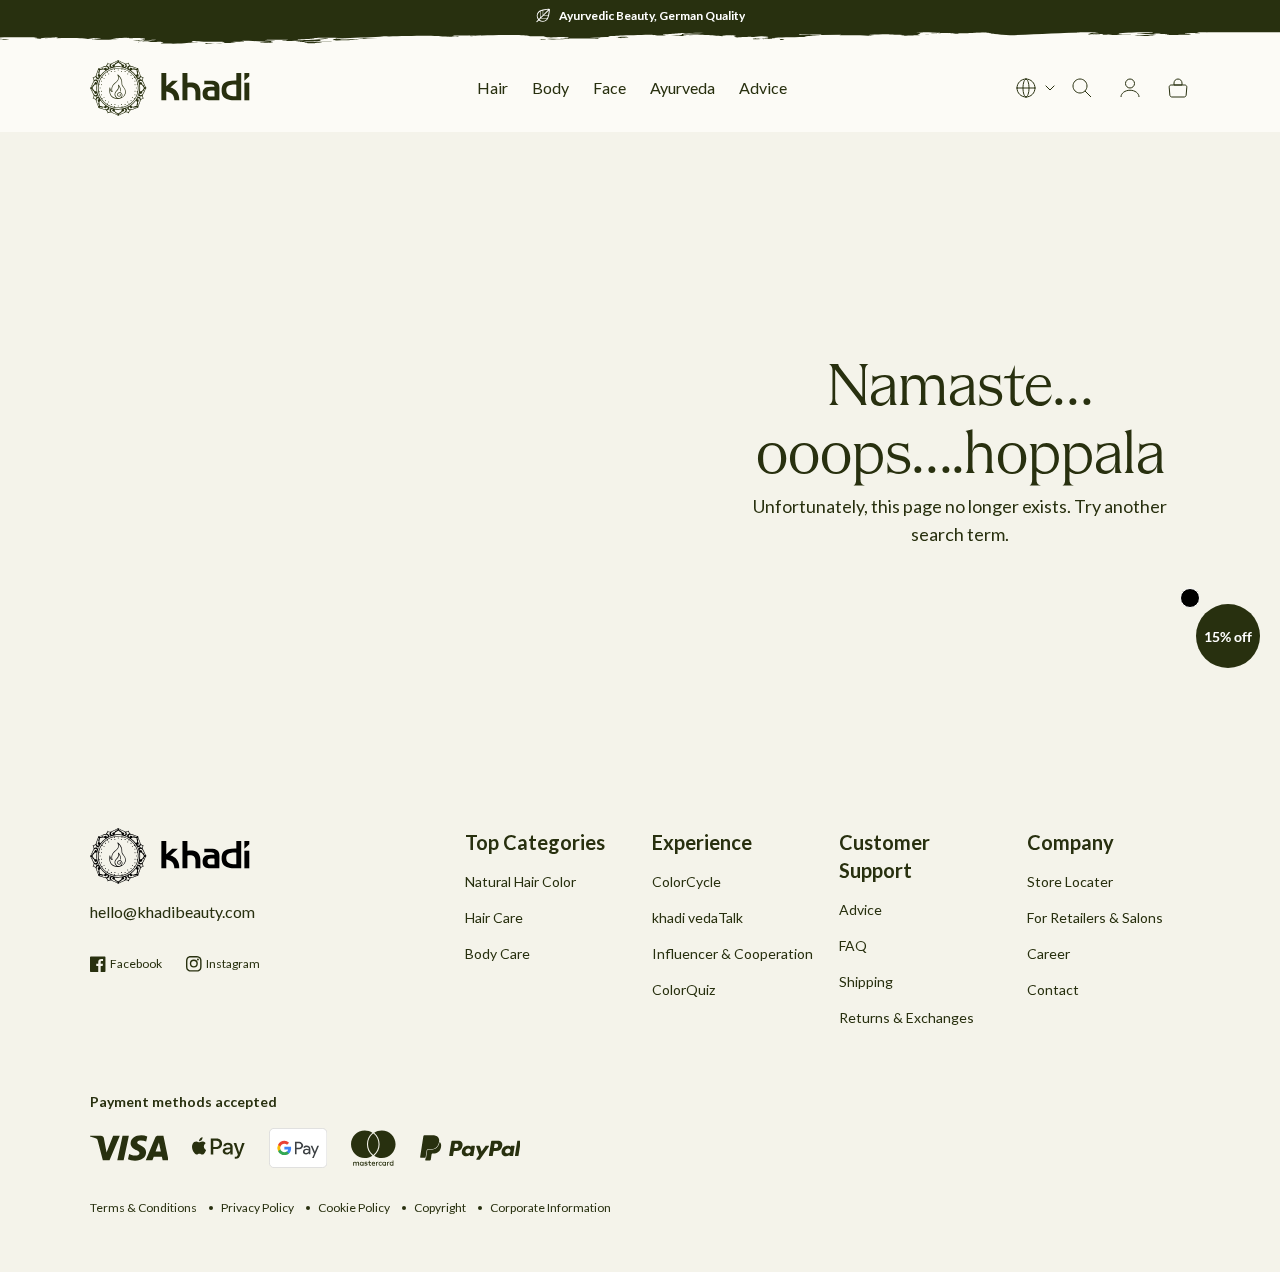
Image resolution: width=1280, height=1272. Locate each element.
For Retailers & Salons (1095, 917)
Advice (860, 909)
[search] (1082, 88)
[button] (1228, 636)
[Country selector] (1036, 88)
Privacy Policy (257, 1207)
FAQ (853, 945)
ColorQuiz (683, 989)
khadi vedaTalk (697, 917)
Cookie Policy (354, 1207)
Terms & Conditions (143, 1207)
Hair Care (494, 917)
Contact (1053, 989)
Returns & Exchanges (906, 1017)
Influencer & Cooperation (732, 953)
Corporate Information (550, 1207)
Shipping (866, 981)
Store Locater (1070, 881)
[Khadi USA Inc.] (170, 88)
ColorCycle (686, 881)
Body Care (497, 953)
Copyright (440, 1207)
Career (1048, 953)
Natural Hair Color (520, 881)
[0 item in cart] (1178, 88)
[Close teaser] (1190, 598)
